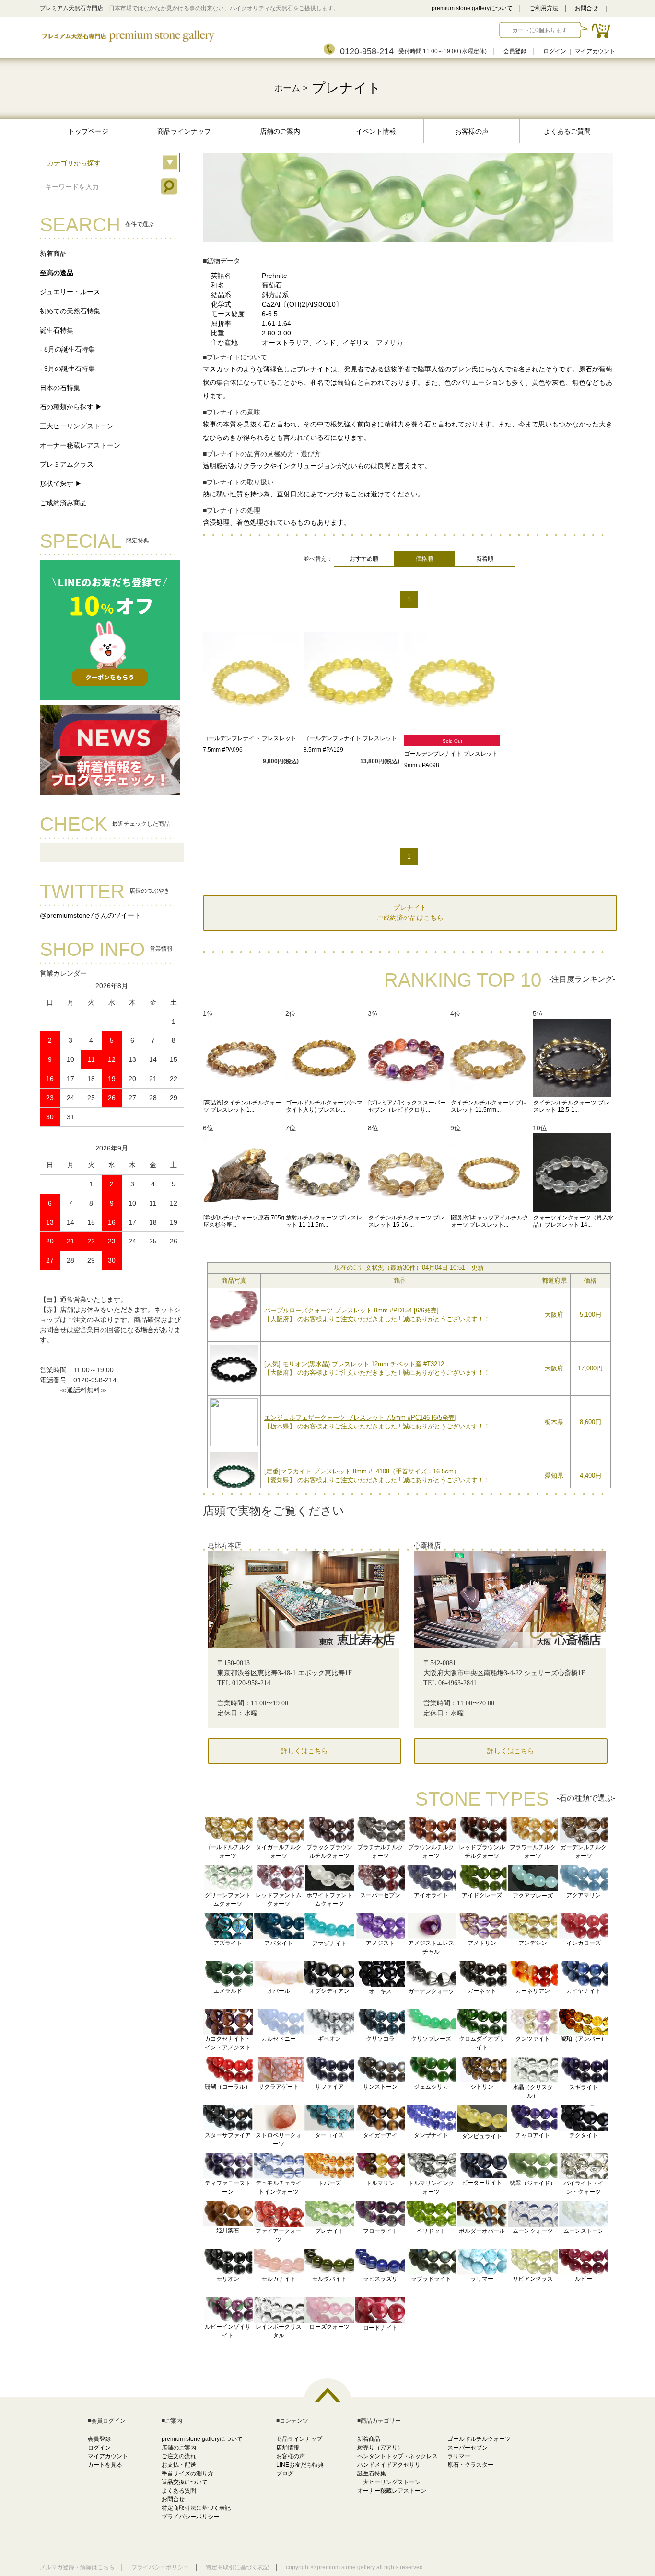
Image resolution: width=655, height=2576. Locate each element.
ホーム (287, 88)
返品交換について (185, 2482)
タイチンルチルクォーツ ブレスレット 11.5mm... (489, 1106)
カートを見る (105, 2465)
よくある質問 (179, 2491)
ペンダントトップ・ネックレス (398, 2456)
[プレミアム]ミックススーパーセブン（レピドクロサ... (407, 1106)
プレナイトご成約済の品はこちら (410, 913)
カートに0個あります (540, 30)
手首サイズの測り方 (187, 2473)
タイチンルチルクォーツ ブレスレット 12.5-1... (571, 1106)
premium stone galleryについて (472, 8)
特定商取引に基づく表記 (237, 2567)
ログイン (555, 51)
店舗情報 (288, 2448)
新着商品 (53, 253)
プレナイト (346, 88)
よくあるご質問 (567, 131)
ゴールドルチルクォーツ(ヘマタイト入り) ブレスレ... (324, 1106)
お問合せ (586, 8)
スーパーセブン (468, 2448)
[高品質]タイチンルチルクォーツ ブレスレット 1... (242, 1106)
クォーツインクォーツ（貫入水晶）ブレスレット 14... (573, 1221)
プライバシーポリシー (190, 2517)
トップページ (88, 131)
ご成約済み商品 (63, 503)
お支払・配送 (179, 2465)
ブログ (285, 2473)
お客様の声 (472, 131)
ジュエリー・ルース (70, 292)
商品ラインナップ (184, 131)
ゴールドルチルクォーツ (479, 2439)
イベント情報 (376, 131)
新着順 (485, 559)
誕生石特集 (57, 330)
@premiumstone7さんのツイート (90, 915)
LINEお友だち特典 (300, 2465)
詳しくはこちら (304, 1751)
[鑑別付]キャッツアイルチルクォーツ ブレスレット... (490, 1221)
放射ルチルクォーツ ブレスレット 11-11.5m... (324, 1221)
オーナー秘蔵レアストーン (80, 445)
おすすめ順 (364, 559)
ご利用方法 (544, 8)
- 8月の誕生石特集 (67, 349)
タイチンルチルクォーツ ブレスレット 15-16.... (406, 1221)
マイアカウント (595, 51)
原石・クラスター (470, 2465)
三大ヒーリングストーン (77, 426)
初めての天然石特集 (70, 311)
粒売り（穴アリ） (380, 2448)
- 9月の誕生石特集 (67, 368)
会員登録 (515, 51)
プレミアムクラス (67, 464)
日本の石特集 (60, 388)
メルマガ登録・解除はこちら (77, 2567)
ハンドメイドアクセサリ (389, 2465)
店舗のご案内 (280, 131)
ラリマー (459, 2456)
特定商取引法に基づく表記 (196, 2508)
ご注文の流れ (179, 2456)
